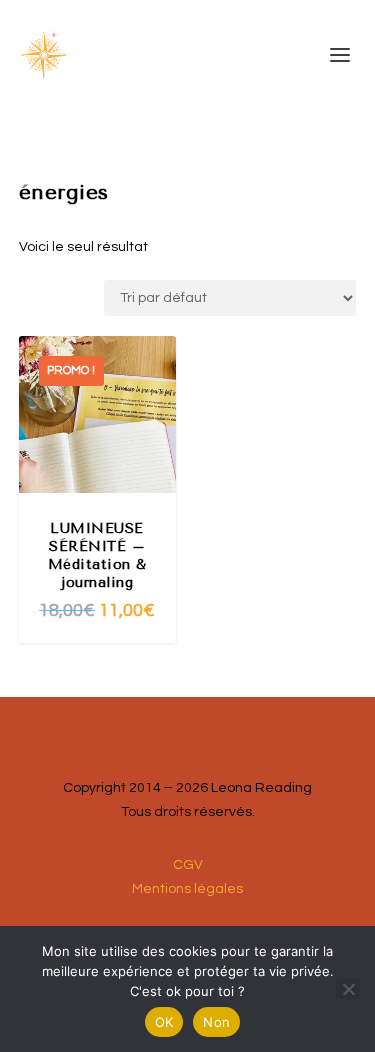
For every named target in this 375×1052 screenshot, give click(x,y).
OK (164, 1022)
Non (216, 1022)
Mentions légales (187, 889)
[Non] (348, 989)
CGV (188, 865)
